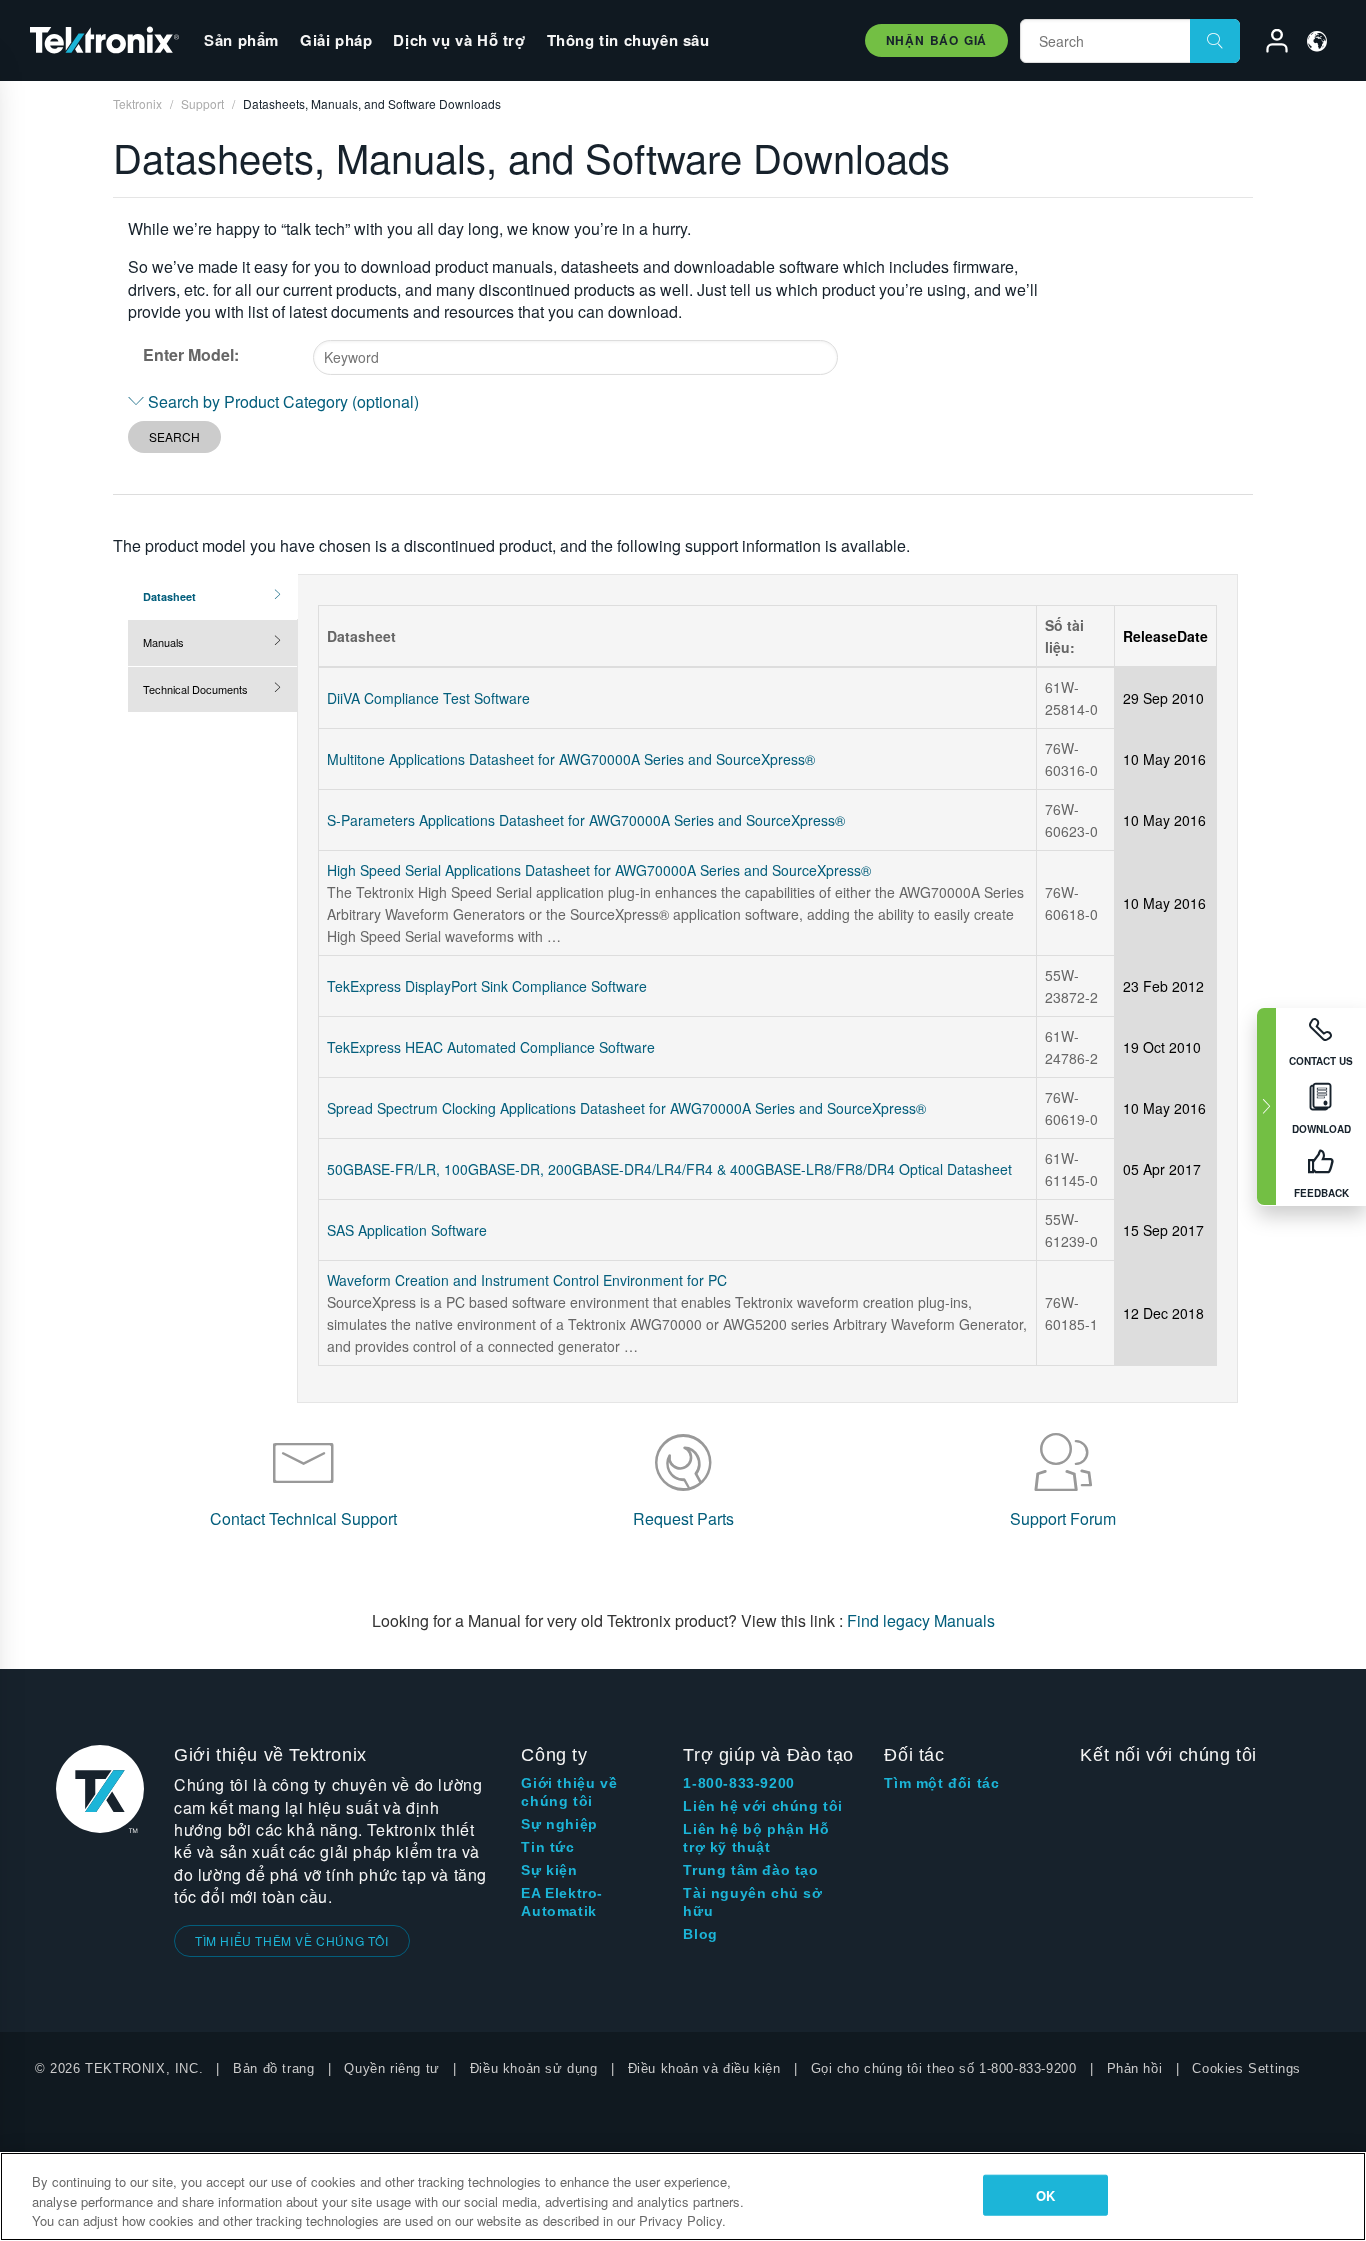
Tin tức (547, 1847)
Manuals (163, 642)
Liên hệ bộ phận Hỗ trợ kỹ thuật (756, 1838)
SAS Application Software (407, 1230)
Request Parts (683, 1518)
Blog (700, 1934)
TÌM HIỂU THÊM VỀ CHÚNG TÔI (292, 1940)
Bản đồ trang (273, 2068)
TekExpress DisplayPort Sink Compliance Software (487, 986)
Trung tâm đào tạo (750, 1870)
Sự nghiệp (559, 1824)
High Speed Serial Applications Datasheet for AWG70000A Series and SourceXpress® (599, 870)
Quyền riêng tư (391, 2068)
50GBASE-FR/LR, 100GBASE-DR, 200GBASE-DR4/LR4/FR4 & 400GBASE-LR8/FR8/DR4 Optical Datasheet (669, 1169)
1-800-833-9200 (738, 1783)
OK (1045, 2194)
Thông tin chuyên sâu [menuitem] (628, 40)
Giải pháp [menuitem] (336, 40)
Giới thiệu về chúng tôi (569, 1792)
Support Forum (1063, 1518)
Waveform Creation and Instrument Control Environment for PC (527, 1280)
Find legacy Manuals (921, 1620)
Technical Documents (195, 689)
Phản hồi (1135, 2068)
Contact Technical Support (303, 1518)
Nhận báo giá (936, 40)
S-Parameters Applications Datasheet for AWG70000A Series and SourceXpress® (586, 820)
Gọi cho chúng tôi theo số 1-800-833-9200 (944, 2068)
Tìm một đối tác (941, 1783)
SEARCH (174, 436)
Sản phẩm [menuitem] (241, 40)
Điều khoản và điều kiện (704, 2068)
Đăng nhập (1268, 44)
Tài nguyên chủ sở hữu (752, 1902)
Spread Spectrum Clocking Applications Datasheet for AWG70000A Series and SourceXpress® (626, 1108)
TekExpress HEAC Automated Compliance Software (491, 1047)
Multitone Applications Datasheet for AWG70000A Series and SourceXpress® (571, 759)
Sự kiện (549, 1870)
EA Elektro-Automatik (562, 1902)
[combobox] (575, 357)
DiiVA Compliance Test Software (428, 698)
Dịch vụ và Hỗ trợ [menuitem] (459, 40)
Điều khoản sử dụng (534, 2068)
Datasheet (169, 596)
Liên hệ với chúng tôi (763, 1806)
